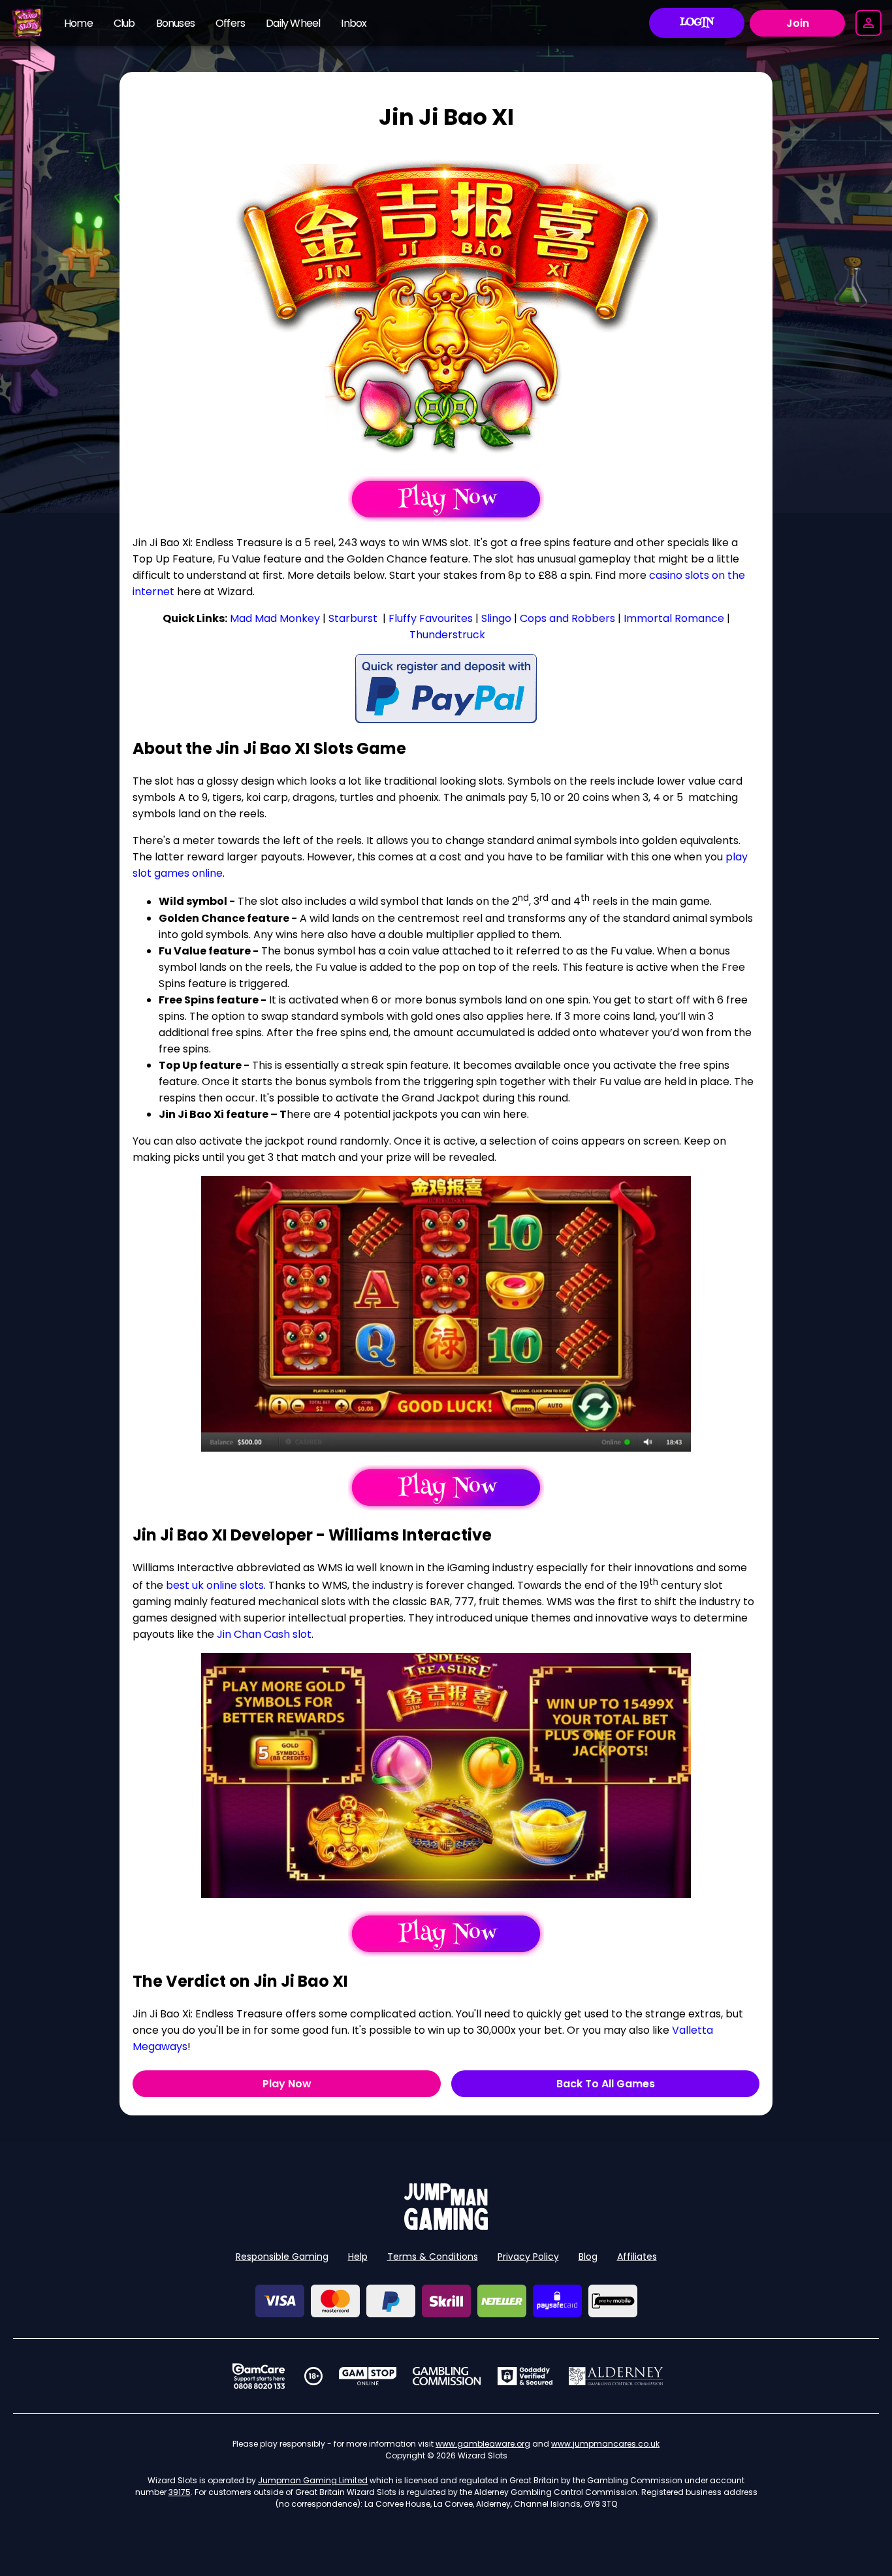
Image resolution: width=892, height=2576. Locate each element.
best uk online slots (215, 1585)
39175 (180, 2492)
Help (358, 2257)
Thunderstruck (447, 635)
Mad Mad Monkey (275, 618)
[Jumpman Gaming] (446, 2226)
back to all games (606, 2084)
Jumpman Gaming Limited (313, 2480)
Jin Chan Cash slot (264, 1634)
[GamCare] (259, 2376)
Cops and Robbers (567, 618)
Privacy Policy (528, 2257)
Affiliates (637, 2257)
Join (798, 23)
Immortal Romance (674, 618)
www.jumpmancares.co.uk (605, 2444)
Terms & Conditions (433, 2257)
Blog (588, 2257)
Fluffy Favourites (431, 618)
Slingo (496, 618)
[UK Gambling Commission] (447, 2376)
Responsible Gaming (282, 2257)
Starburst (353, 618)
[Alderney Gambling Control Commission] (616, 2376)
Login (697, 23)
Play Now (287, 2084)
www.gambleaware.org (483, 2444)
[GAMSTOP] (368, 2376)
